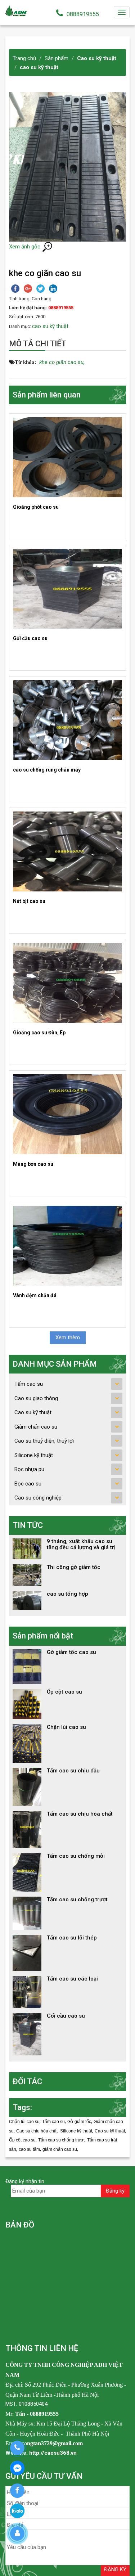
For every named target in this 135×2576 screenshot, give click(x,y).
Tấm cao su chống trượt (61, 2140)
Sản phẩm (57, 58)
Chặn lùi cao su (24, 2122)
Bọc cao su (28, 1484)
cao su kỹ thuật (39, 67)
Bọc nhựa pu (29, 1469)
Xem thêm (68, 1338)
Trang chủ (24, 58)
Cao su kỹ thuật (97, 58)
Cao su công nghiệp (38, 1498)
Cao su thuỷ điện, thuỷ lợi (44, 1441)
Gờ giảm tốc (79, 2122)
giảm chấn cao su (60, 2149)
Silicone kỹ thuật (34, 1455)
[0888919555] (17, 2448)
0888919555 (83, 14)
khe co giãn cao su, (62, 362)
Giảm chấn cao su (36, 1427)
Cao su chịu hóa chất (37, 2131)
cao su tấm (29, 2149)
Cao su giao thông (36, 1398)
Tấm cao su (29, 1384)
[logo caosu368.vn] (16, 10)
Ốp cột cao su (22, 2140)
